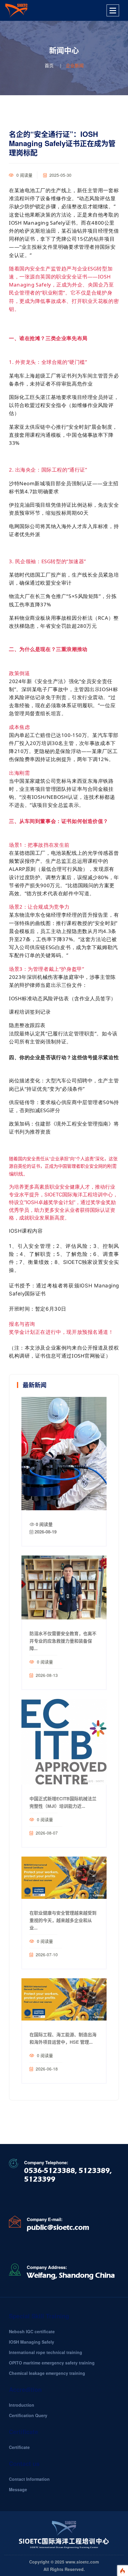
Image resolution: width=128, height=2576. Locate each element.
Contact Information (29, 2479)
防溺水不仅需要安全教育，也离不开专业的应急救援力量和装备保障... (63, 1641)
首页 (49, 65)
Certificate (19, 2447)
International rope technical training (46, 2352)
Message (18, 2489)
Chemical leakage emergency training (47, 2373)
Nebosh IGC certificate (32, 2331)
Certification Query (28, 2415)
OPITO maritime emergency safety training (52, 2363)
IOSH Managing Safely (32, 2342)
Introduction (22, 2405)
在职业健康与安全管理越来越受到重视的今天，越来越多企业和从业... (63, 1920)
